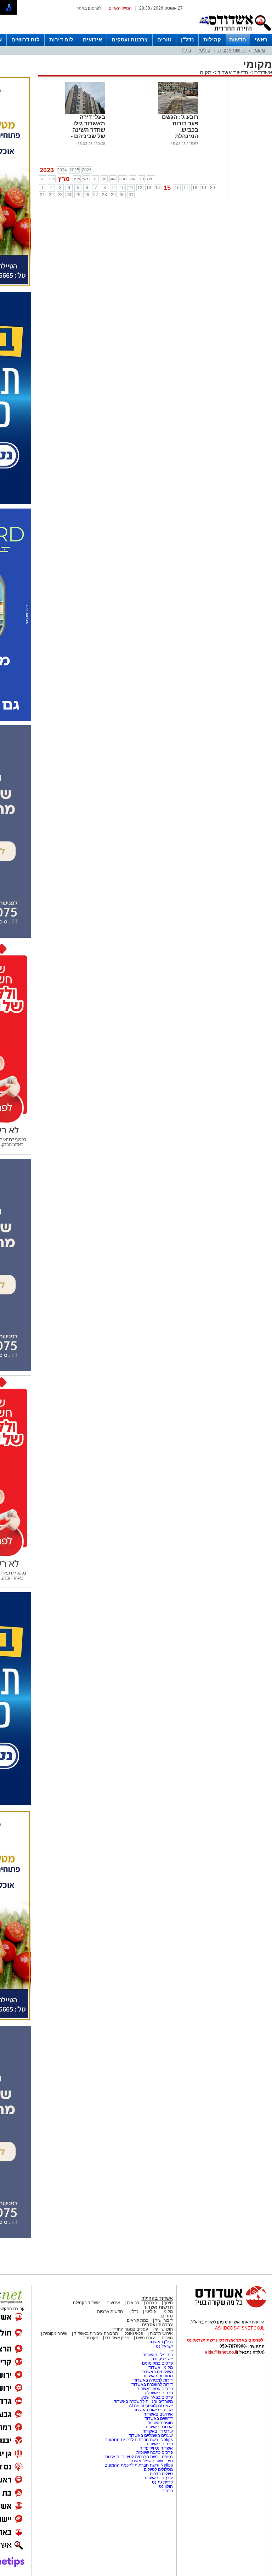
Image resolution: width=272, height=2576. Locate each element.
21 (42, 195)
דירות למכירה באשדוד (153, 2380)
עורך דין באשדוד (158, 2478)
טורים (164, 39)
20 (212, 188)
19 (204, 188)
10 (122, 188)
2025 (74, 170)
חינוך (168, 2303)
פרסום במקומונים (157, 2363)
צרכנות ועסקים (130, 39)
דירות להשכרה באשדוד (152, 2384)
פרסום (167, 2491)
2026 (87, 170)
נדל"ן (187, 39)
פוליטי (205, 50)
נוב (141, 179)
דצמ (151, 179)
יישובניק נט (162, 2359)
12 (140, 188)
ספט (123, 179)
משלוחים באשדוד (157, 2372)
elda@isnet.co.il (221, 2352)
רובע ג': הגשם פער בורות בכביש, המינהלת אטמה (180, 130)
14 (158, 188)
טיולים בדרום (161, 2474)
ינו (43, 179)
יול (104, 179)
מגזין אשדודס (117, 2338)
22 (51, 195)
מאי (86, 179)
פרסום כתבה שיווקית (154, 2452)
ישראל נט (164, 2346)
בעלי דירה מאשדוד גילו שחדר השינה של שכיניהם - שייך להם (88, 130)
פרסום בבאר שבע (157, 2397)
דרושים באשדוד (159, 2418)
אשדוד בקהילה (157, 2298)
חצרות (152, 2303)
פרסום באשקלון (159, 2393)
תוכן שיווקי (164, 2329)
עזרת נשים (145, 2338)
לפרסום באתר (89, 8)
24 (69, 195)
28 (104, 195)
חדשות (238, 39)
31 (131, 195)
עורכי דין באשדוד (158, 2431)
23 (60, 195)
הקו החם (90, 2338)
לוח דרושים (25, 39)
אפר (77, 179)
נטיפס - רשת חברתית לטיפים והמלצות (139, 2457)
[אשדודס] (224, 2307)
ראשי (261, 39)
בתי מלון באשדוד (158, 2355)
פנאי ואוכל (134, 2333)
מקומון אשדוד (161, 2367)
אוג (113, 179)
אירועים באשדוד (158, 2414)
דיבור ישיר (164, 2320)
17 (186, 188)
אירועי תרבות (161, 2333)
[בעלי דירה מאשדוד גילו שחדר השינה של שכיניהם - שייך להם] (85, 113)
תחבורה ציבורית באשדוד (96, 2333)
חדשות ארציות (232, 50)
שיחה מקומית (55, 2333)
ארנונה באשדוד (159, 2427)
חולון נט (165, 2486)
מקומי (259, 50)
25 (78, 195)
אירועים (92, 39)
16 (177, 188)
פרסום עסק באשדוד (155, 2389)
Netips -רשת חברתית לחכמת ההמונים (139, 2440)
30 (122, 195)
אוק (132, 179)
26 (87, 195)
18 (195, 188)
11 (131, 188)
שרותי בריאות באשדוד (153, 2410)
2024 (62, 170)
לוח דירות (61, 39)
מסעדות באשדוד (158, 2376)
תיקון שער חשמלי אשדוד (151, 2461)
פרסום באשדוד (159, 2444)
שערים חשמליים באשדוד (151, 2435)
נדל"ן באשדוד (161, 2342)
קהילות (212, 39)
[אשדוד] (235, 32)
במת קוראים (138, 2320)
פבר (52, 179)
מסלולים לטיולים (158, 2469)
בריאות (133, 2303)
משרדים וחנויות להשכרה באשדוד (143, 2401)
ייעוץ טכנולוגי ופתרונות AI (151, 2406)
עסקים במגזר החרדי (130, 2329)
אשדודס (262, 72)
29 (113, 195)
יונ (95, 179)
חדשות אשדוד (233, 72)
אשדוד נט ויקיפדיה (156, 2448)
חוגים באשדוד (160, 2423)
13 (149, 188)
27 (96, 195)
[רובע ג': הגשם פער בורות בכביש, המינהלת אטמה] (178, 113)
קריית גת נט (162, 2482)
